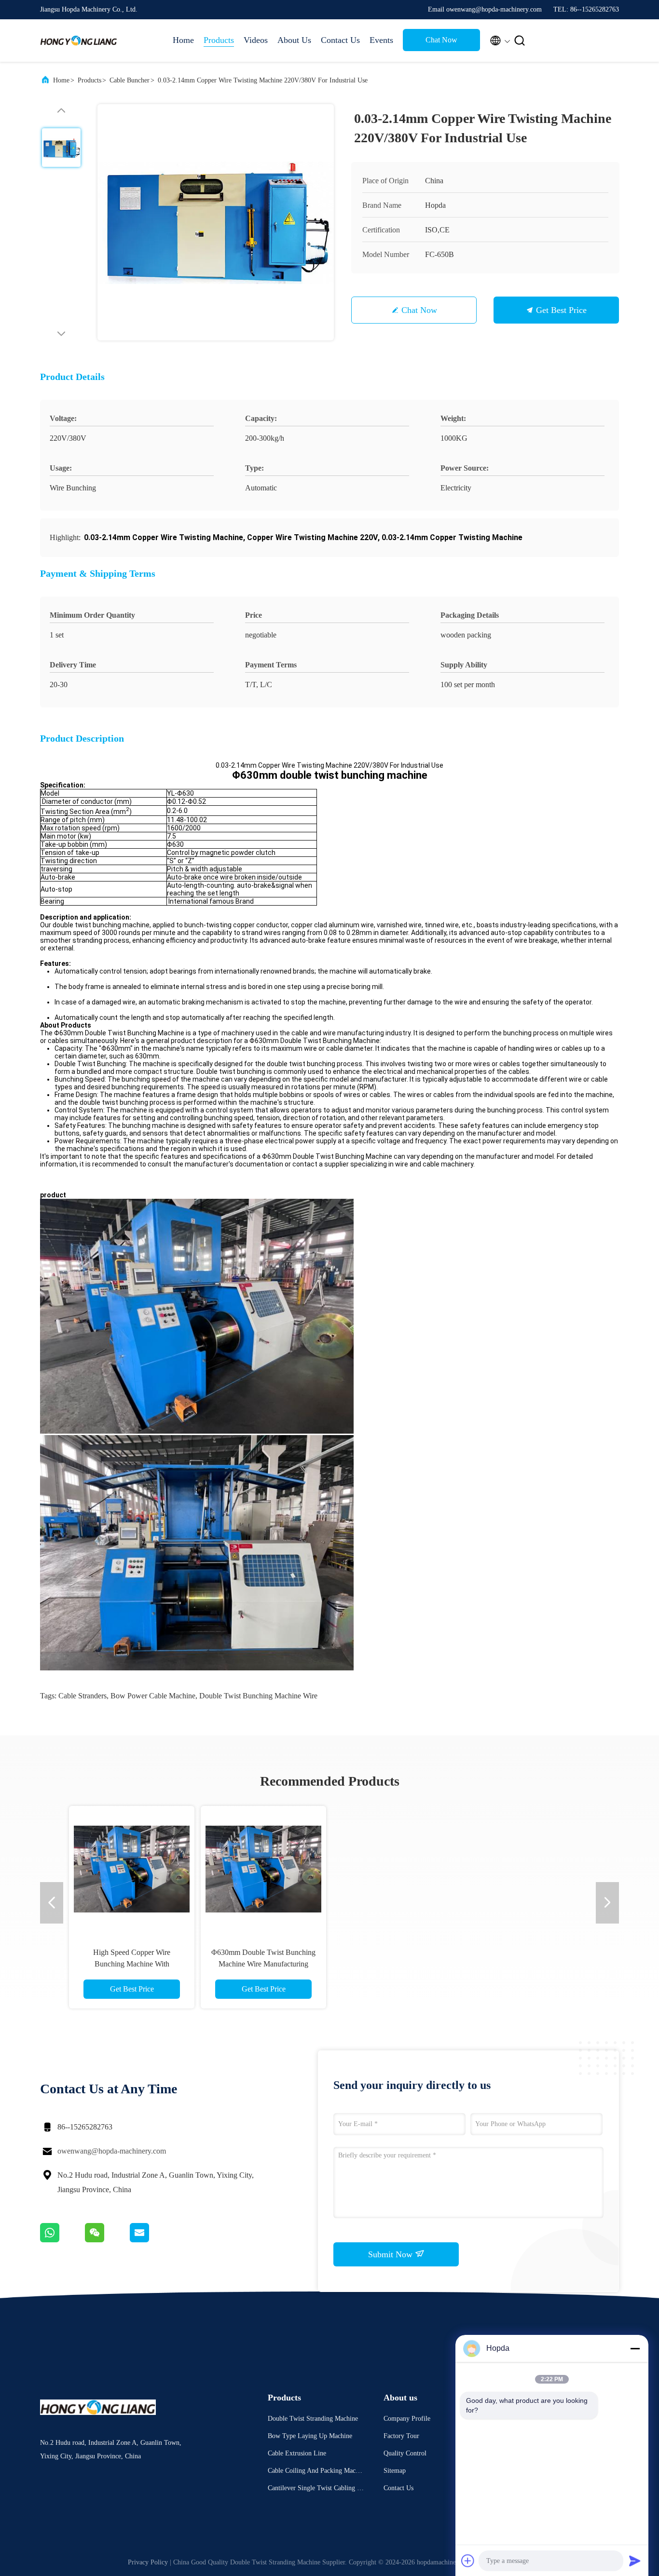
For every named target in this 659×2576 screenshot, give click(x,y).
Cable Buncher (130, 80)
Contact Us (340, 40)
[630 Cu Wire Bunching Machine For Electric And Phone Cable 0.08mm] (132, 1869)
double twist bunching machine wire (258, 1696)
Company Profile (407, 2419)
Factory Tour (401, 2436)
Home (183, 40)
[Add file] (468, 2561)
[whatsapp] (62, 2240)
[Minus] (635, 2348)
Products (219, 40)
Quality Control (405, 2453)
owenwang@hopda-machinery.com (112, 2151)
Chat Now (441, 40)
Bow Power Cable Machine (153, 1696)
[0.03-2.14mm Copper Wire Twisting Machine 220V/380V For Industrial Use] (216, 222)
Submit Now (391, 2254)
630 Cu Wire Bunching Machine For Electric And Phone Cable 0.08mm (132, 1964)
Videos (256, 40)
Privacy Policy (148, 2562)
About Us (294, 40)
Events (381, 40)
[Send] (635, 2561)
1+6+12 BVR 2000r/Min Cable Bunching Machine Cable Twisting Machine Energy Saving (395, 1964)
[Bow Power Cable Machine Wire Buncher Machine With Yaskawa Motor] (263, 1869)
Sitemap (395, 2471)
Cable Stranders (82, 1696)
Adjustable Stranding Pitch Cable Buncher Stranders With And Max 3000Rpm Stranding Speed (527, 1964)
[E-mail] (151, 2240)
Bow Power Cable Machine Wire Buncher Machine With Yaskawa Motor (263, 1964)
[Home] (79, 41)
